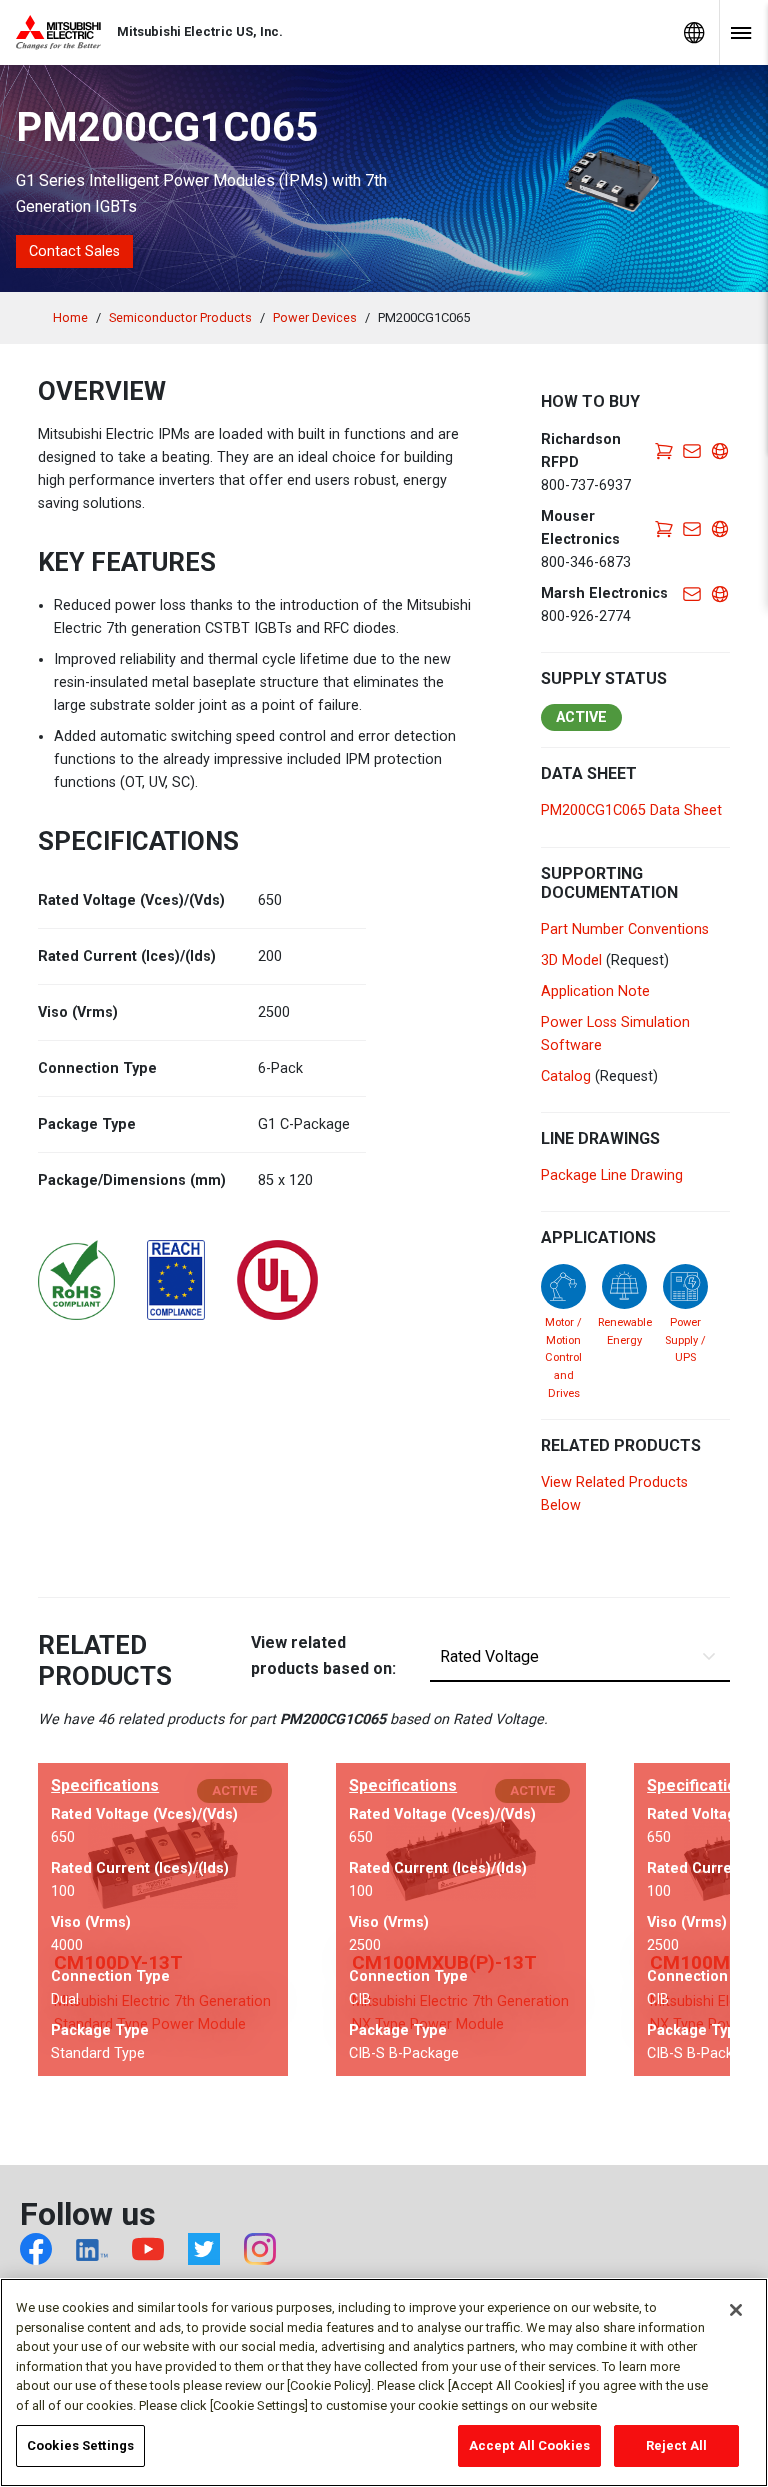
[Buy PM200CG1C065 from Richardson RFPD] (664, 450)
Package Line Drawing (612, 1175)
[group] (163, 1919)
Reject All (676, 2445)
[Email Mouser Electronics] (692, 527)
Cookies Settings (80, 2445)
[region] (384, 2382)
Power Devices (315, 317)
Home (70, 317)
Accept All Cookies (529, 2445)
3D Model (571, 960)
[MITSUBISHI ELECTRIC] (66, 33)
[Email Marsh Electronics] (692, 593)
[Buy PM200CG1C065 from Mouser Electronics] (664, 527)
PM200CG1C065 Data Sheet (631, 810)
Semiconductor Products (180, 317)
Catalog (566, 1076)
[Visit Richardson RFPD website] (720, 450)
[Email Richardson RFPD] (692, 450)
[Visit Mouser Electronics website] (720, 527)
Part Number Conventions (625, 929)
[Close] (736, 2310)
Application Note (595, 991)
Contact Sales (74, 251)
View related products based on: (323, 1655)
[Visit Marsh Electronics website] (720, 593)
